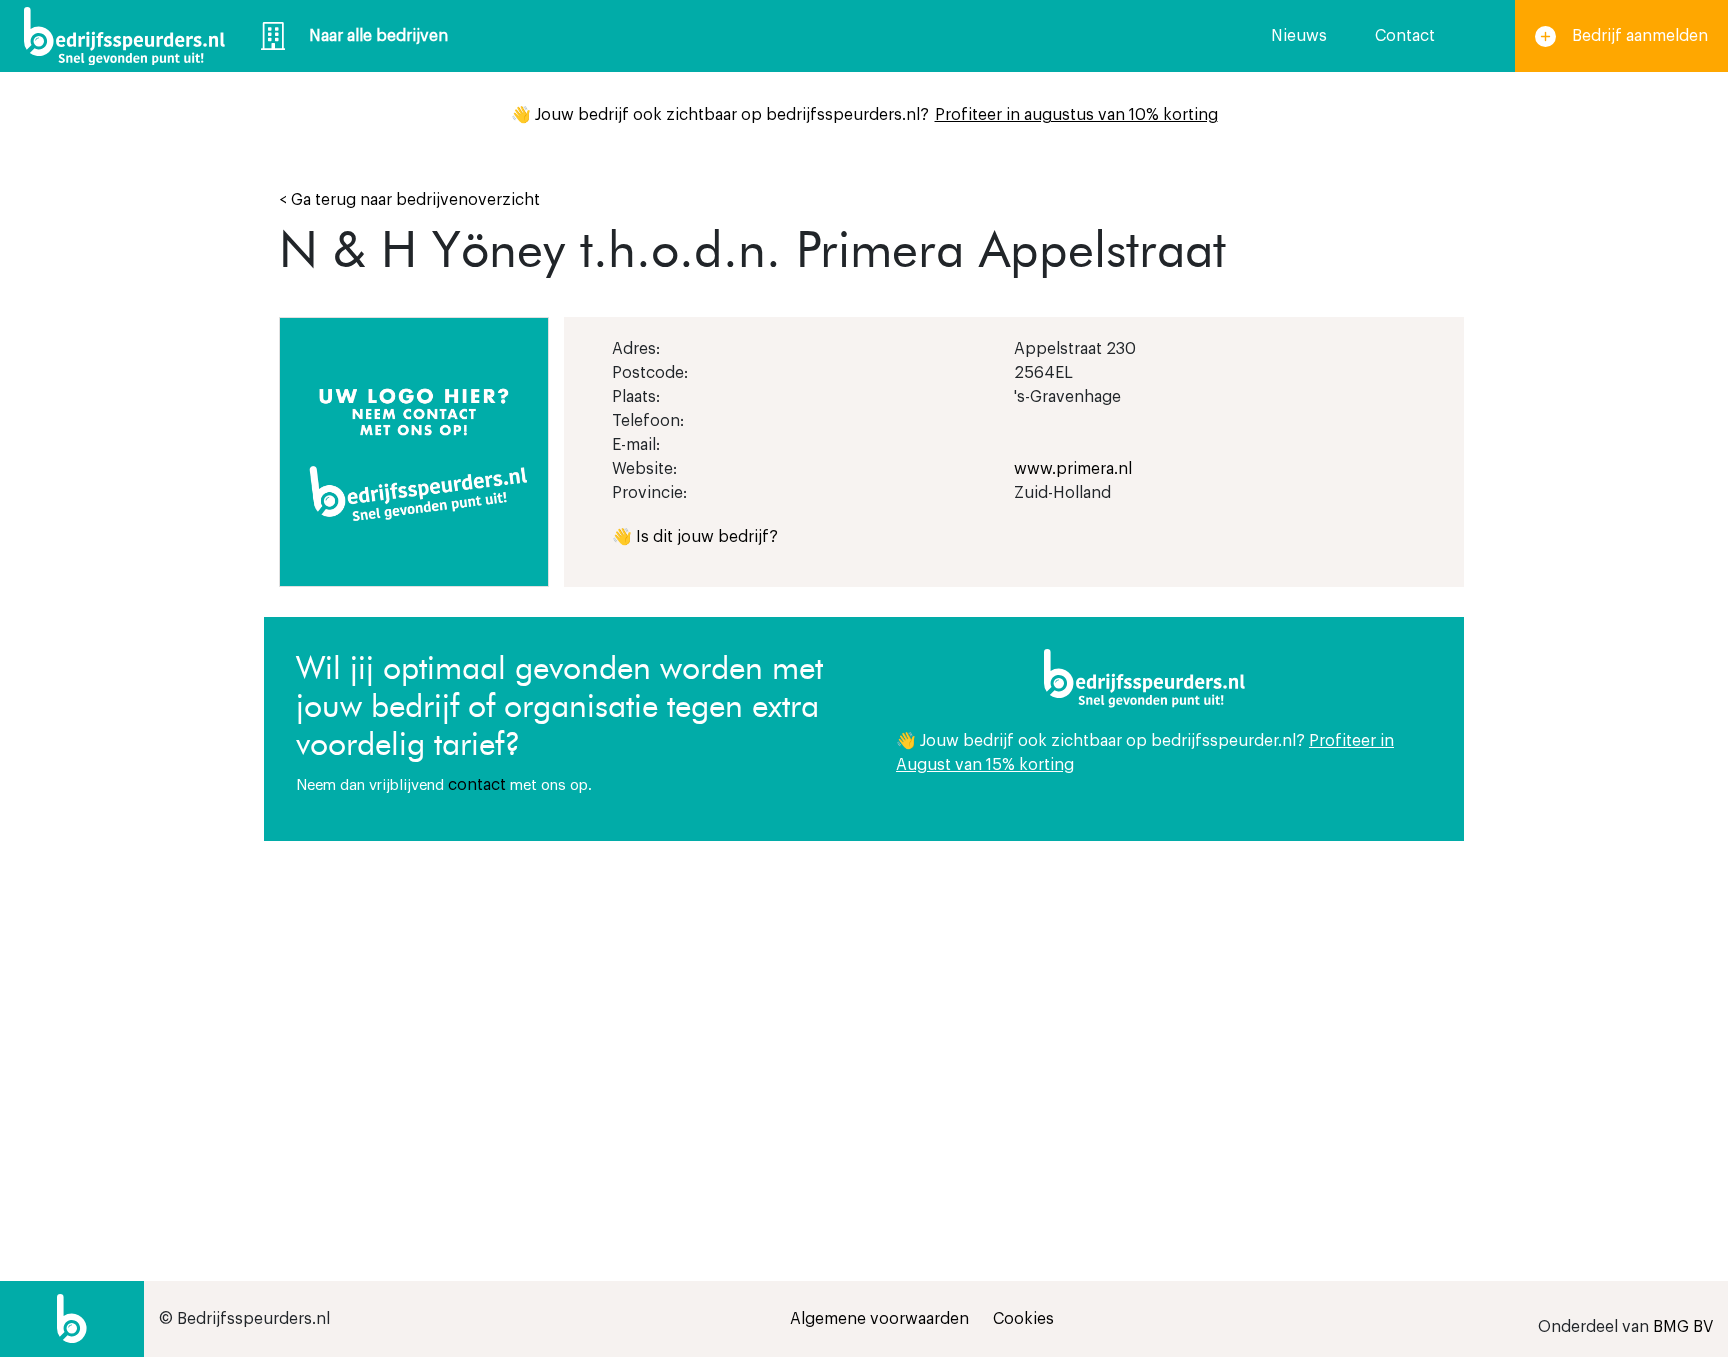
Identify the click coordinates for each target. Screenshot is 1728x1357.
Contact (1405, 36)
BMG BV (1683, 1327)
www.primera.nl (1073, 469)
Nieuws (1299, 36)
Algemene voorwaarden (879, 1319)
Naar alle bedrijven (378, 36)
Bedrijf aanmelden (1640, 36)
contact (477, 785)
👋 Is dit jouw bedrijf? (695, 537)
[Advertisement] (1164, 1011)
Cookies (1023, 1319)
